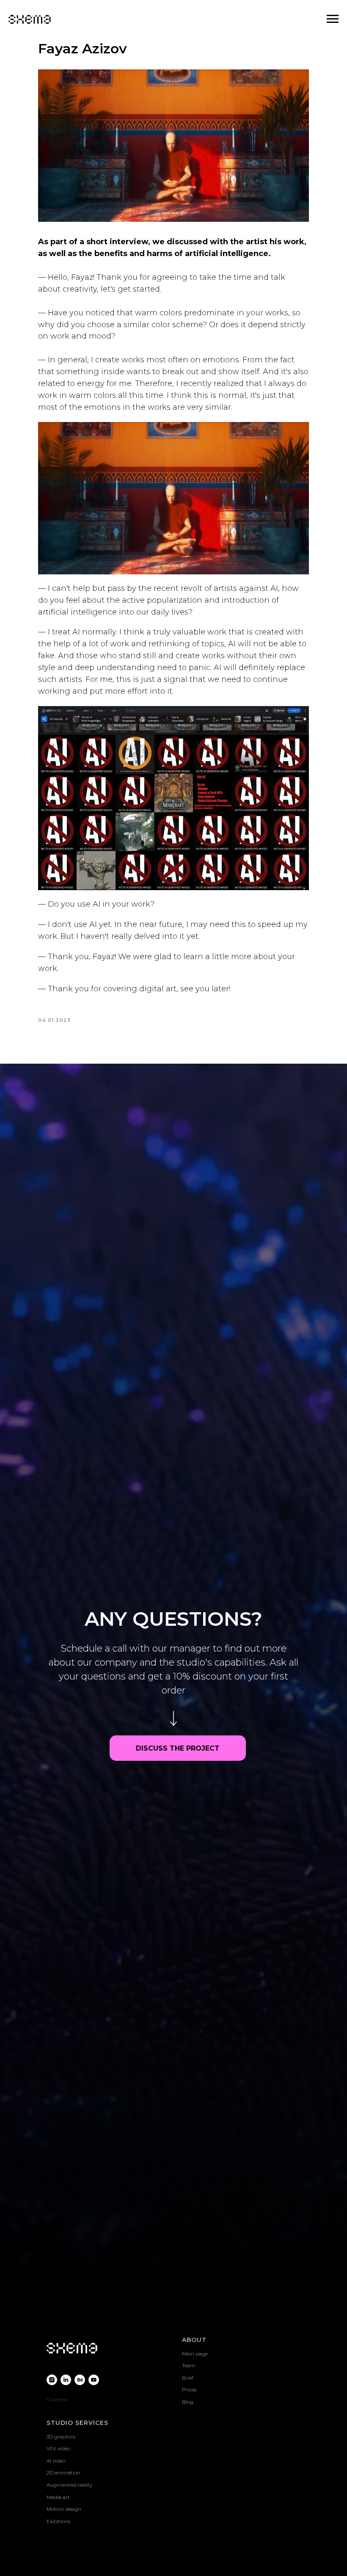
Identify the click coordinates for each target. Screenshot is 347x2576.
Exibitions (58, 1529)
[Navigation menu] (333, 19)
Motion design (64, 1517)
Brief (188, 1386)
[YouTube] (94, 1388)
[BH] (80, 1388)
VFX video (58, 1457)
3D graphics (61, 1445)
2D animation (63, 1481)
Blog (188, 1410)
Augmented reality (69, 1493)
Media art (58, 1505)
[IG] (52, 1388)
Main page (195, 1362)
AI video (56, 1469)
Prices (189, 1398)
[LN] (66, 1388)
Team (189, 1374)
